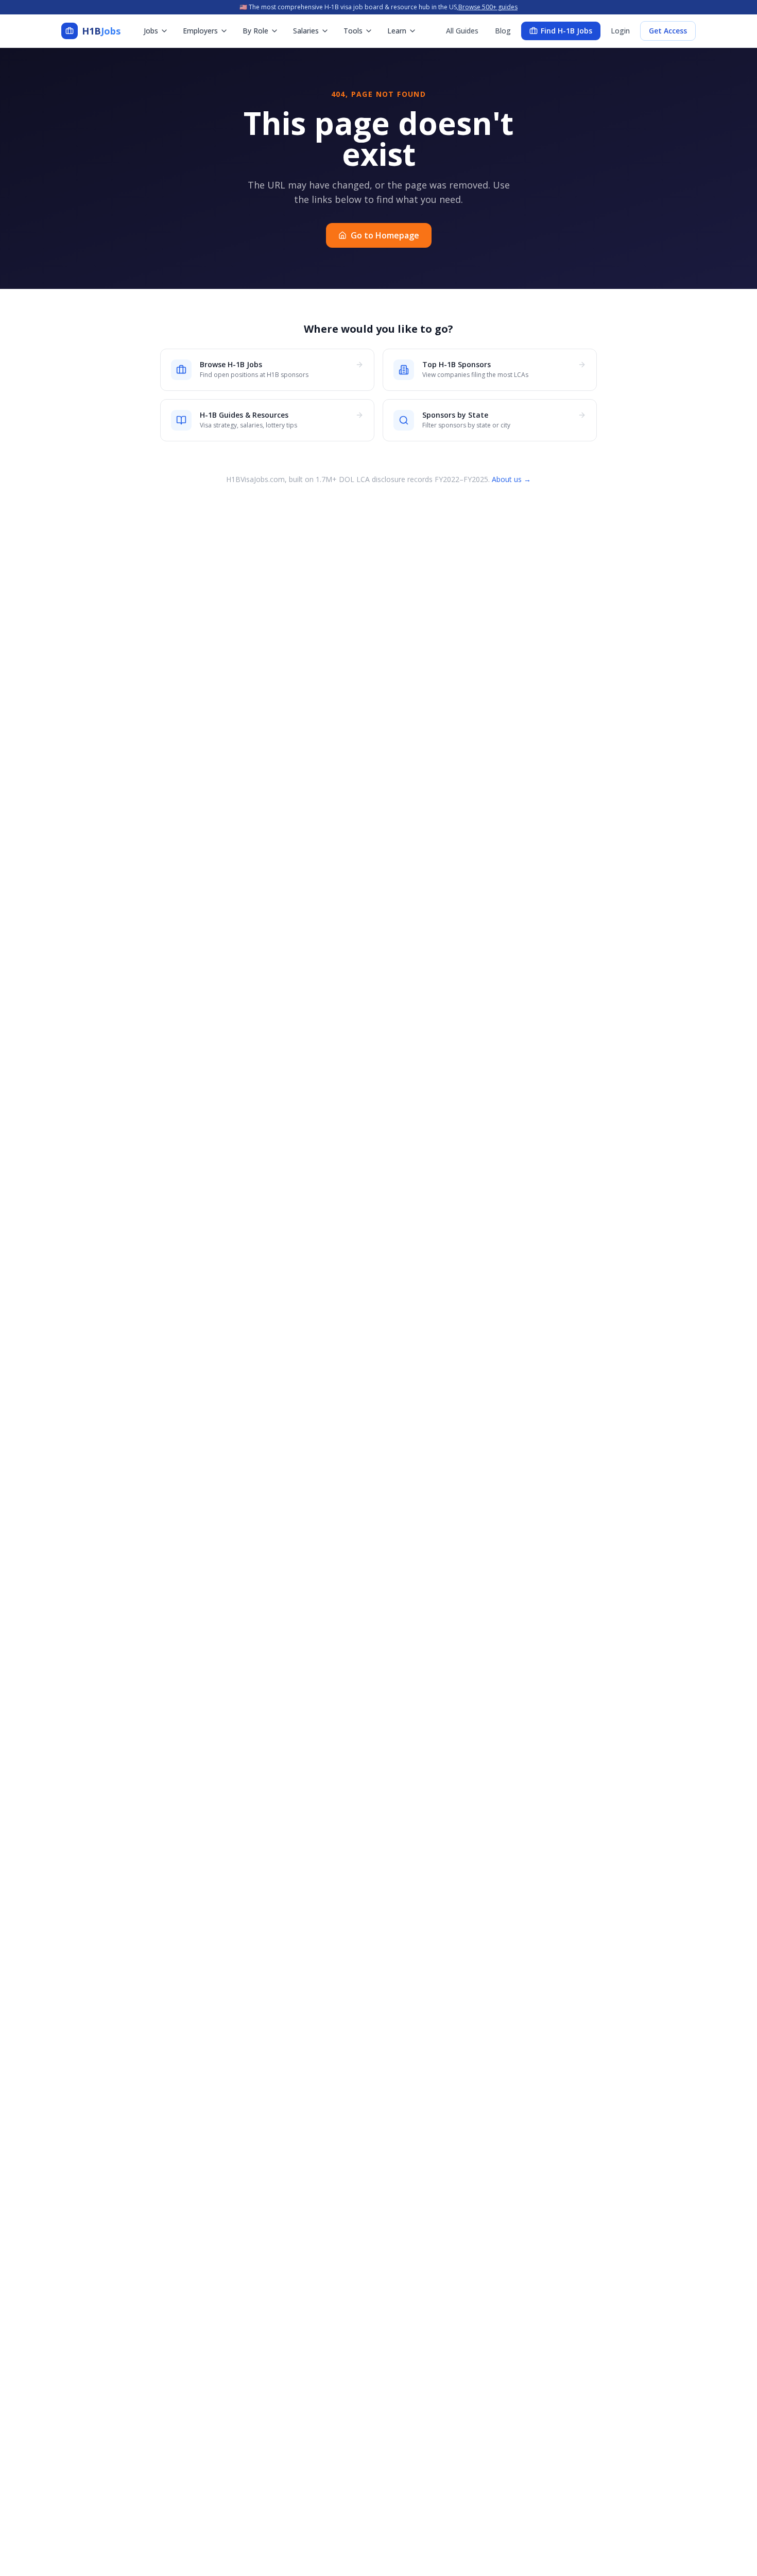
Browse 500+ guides (488, 7)
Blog (503, 31)
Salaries (306, 31)
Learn (397, 31)
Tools (353, 31)
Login (620, 31)
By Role (255, 31)
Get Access (668, 31)
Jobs (151, 31)
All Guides (462, 31)
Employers (200, 31)
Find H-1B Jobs (566, 31)
